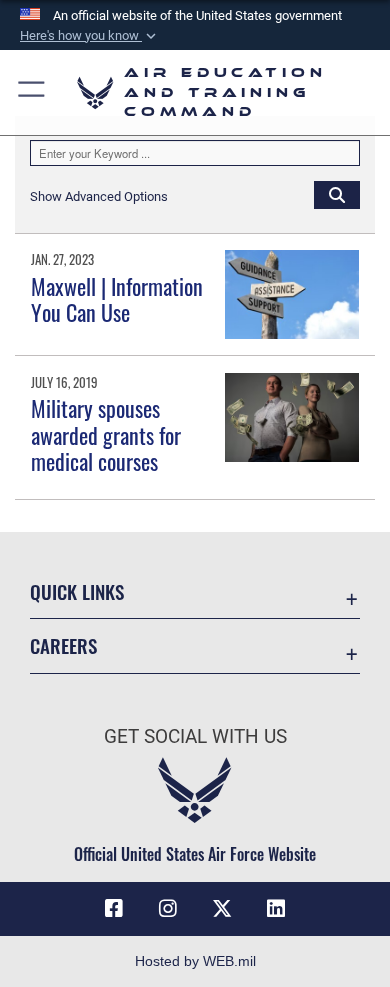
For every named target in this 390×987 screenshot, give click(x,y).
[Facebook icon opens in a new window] (114, 909)
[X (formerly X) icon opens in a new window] (222, 909)
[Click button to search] (337, 194)
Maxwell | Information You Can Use (117, 299)
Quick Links (77, 591)
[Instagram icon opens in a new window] (168, 909)
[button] (90, 36)
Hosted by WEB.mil (195, 961)
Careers (63, 645)
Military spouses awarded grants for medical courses (106, 434)
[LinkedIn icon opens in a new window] (276, 909)
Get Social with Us (195, 736)
